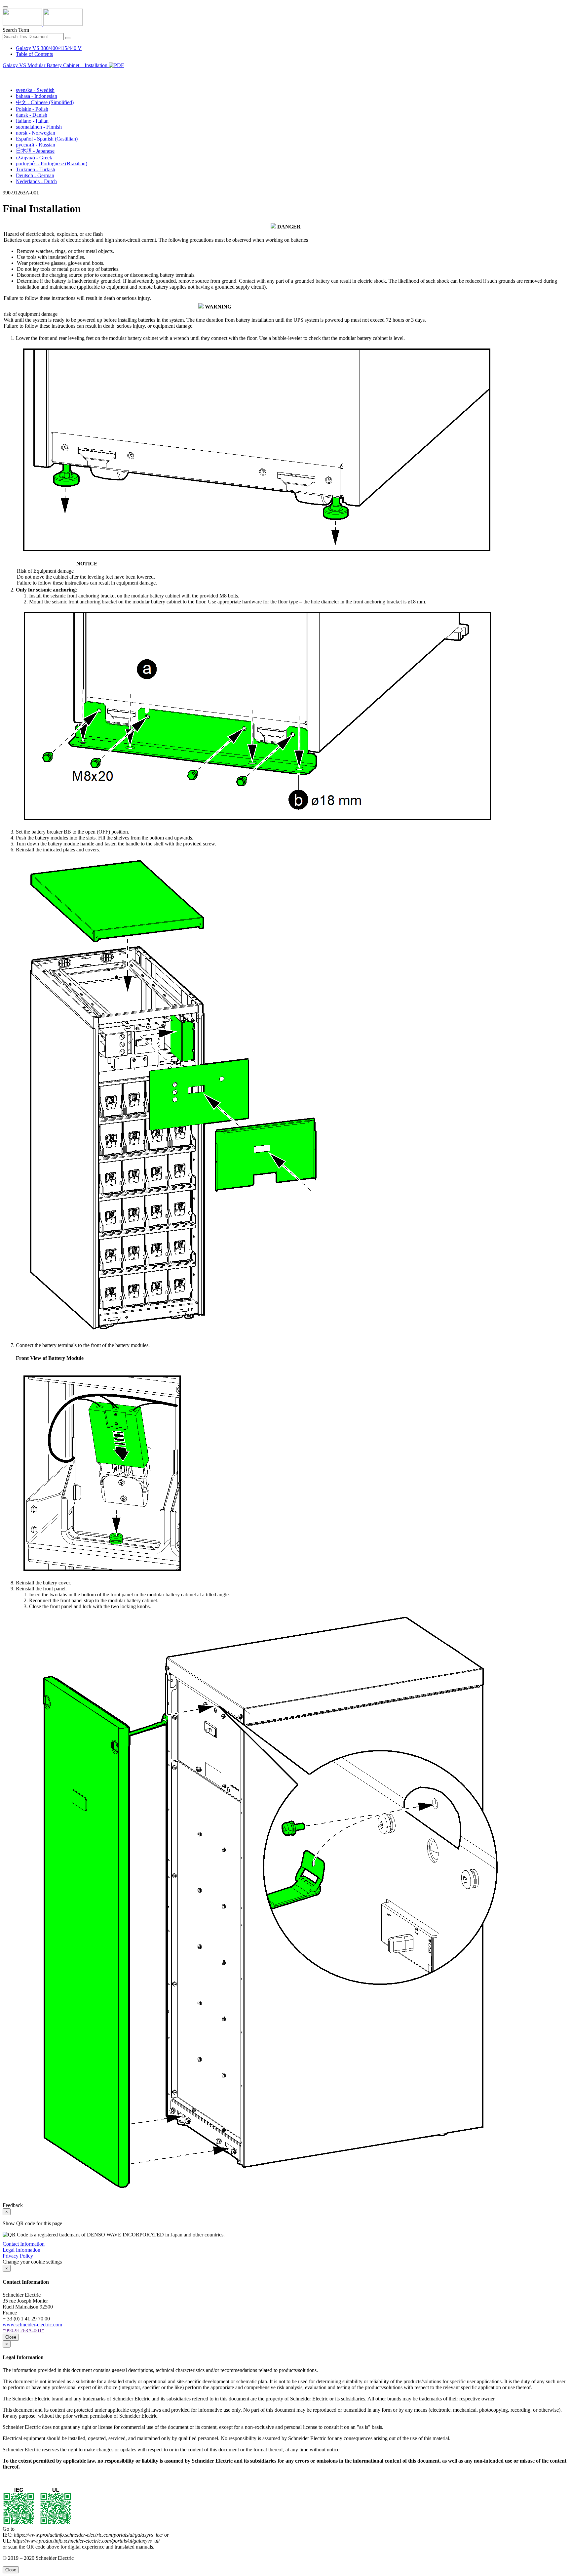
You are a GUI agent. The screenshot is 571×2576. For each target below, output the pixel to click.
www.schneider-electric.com (32, 2325)
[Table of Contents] (5, 73)
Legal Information (21, 2250)
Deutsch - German (35, 175)
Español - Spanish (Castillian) (47, 139)
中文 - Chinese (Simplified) (45, 102)
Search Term (16, 30)
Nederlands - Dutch (36, 181)
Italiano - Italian (32, 121)
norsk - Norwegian (36, 133)
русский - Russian (36, 145)
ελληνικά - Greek (34, 158)
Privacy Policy (18, 2256)
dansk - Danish (32, 115)
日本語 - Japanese (35, 151)
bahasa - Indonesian (37, 96)
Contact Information (24, 2244)
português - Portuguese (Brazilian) (52, 164)
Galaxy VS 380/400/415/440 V (49, 48)
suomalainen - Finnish (39, 127)
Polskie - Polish (32, 109)
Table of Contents (34, 54)
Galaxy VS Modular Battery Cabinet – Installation (56, 65)
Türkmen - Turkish (36, 169)
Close (11, 2337)
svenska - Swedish (35, 90)
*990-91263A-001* (23, 2331)
